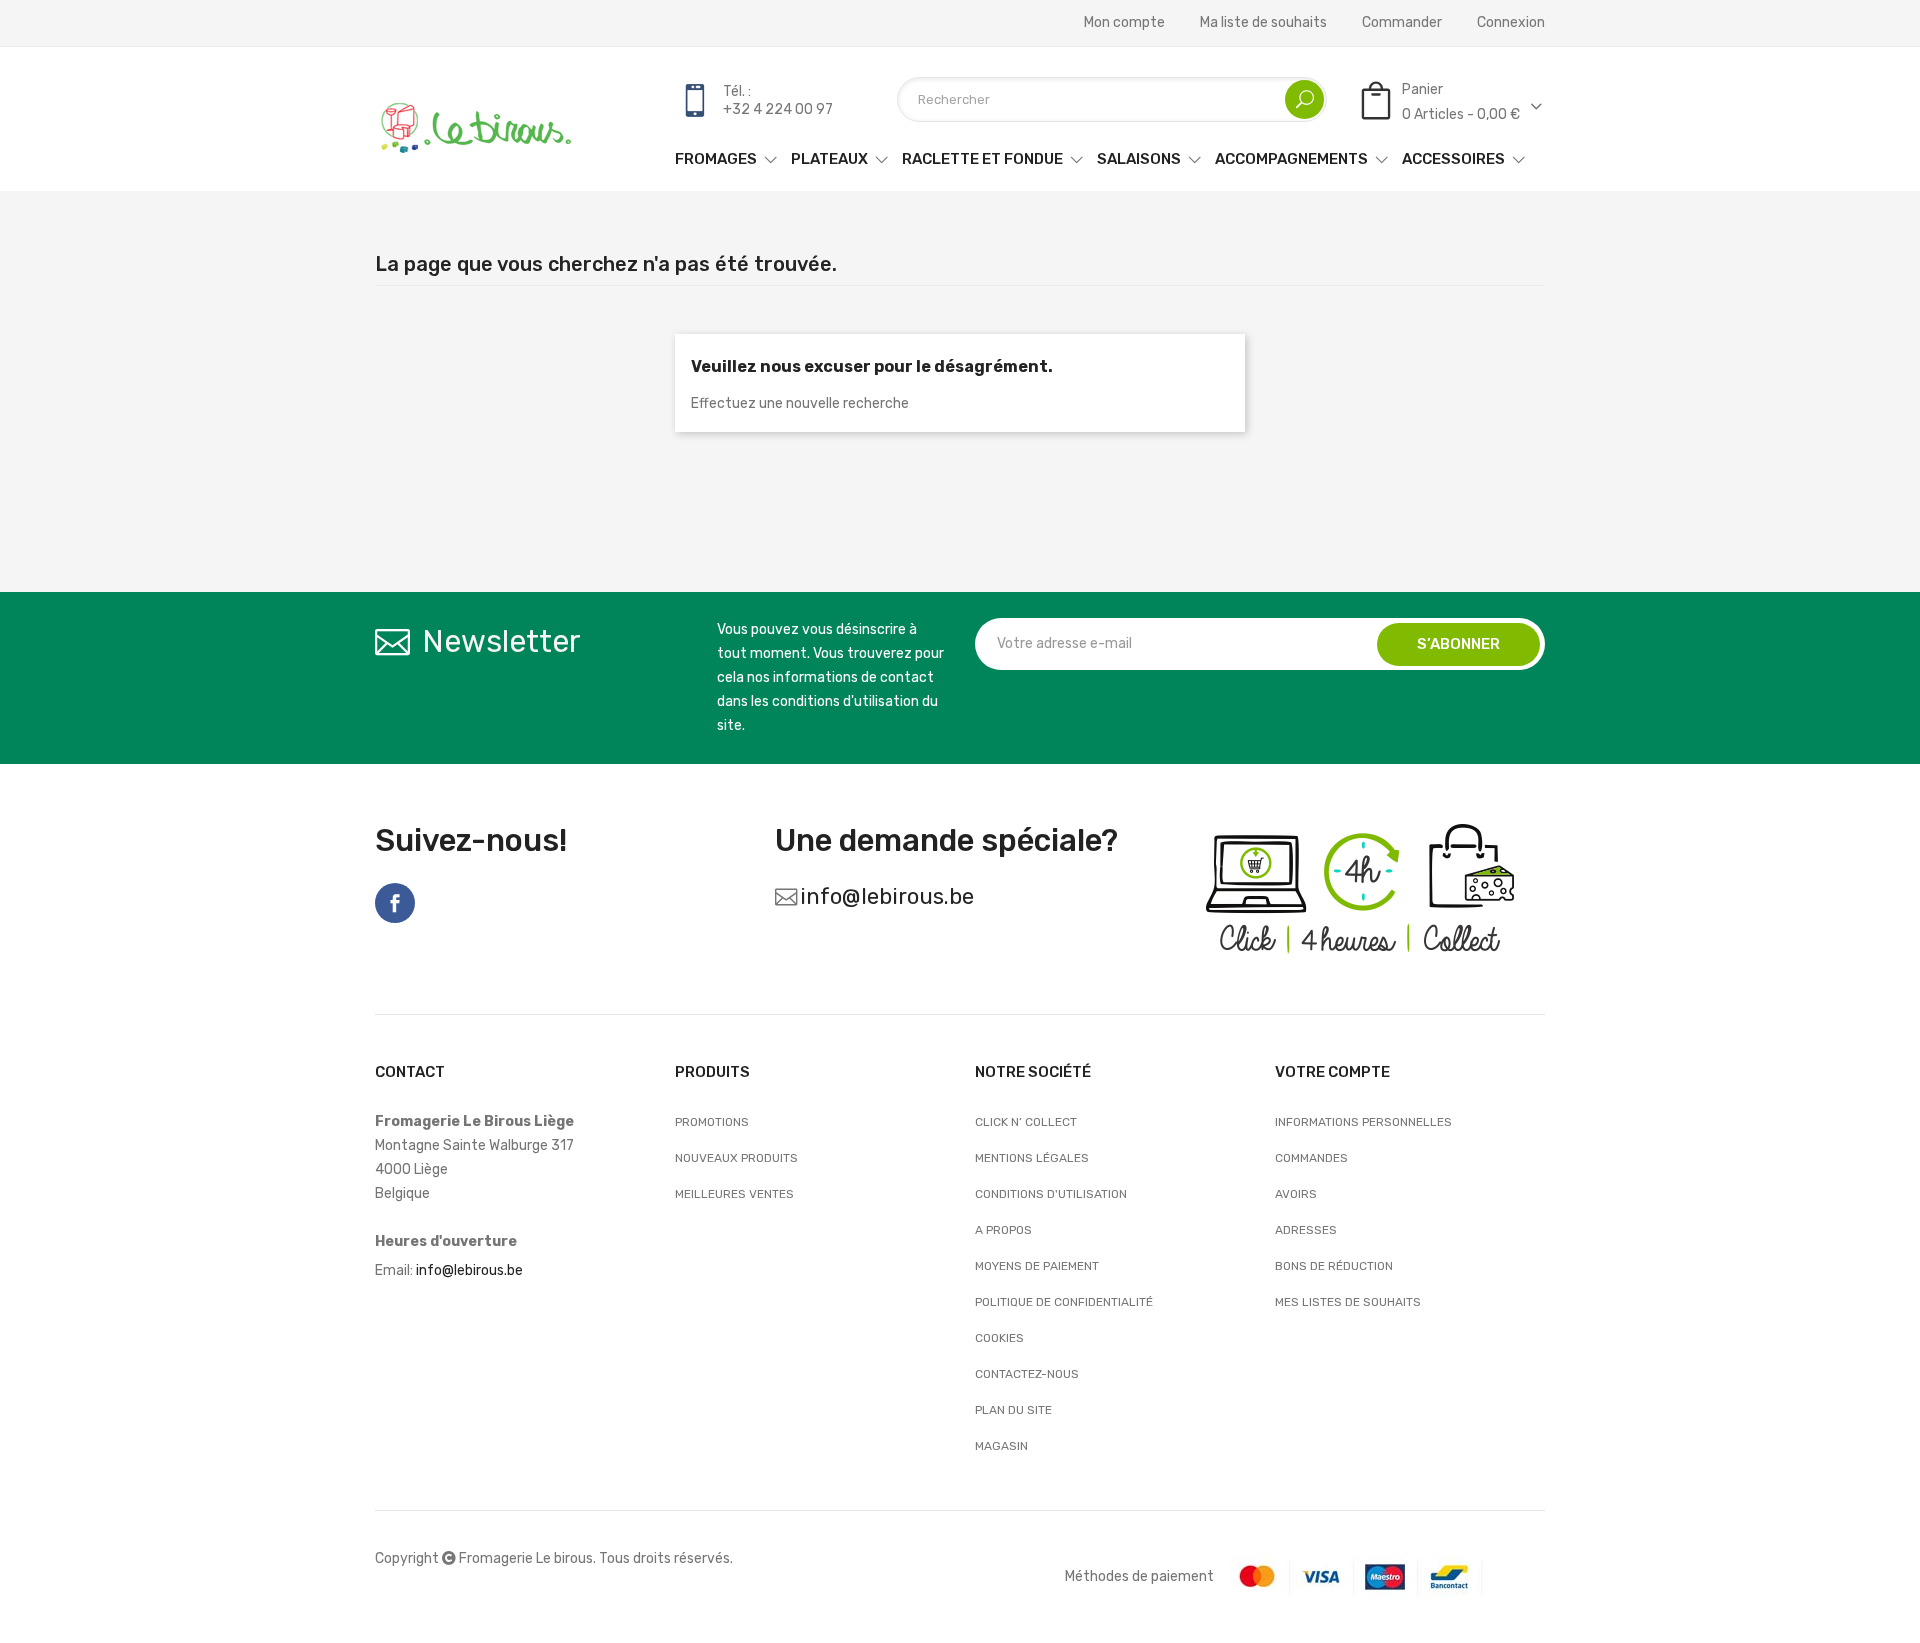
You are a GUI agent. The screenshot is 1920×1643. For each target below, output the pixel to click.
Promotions (712, 1122)
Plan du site (1013, 1410)
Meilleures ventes (734, 1194)
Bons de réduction (1334, 1266)
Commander (1402, 23)
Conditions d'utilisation (1051, 1194)
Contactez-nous (1027, 1374)
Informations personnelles (1363, 1122)
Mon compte (1124, 23)
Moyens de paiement (1037, 1266)
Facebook (395, 903)
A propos (1003, 1230)
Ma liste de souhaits (1263, 23)
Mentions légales (1032, 1158)
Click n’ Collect (1026, 1122)
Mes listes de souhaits (1348, 1302)
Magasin (1001, 1446)
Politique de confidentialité (1064, 1302)
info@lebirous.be (887, 896)
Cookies (999, 1338)
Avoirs (1296, 1194)
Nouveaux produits (736, 1158)
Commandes (1311, 1158)
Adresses (1306, 1230)
